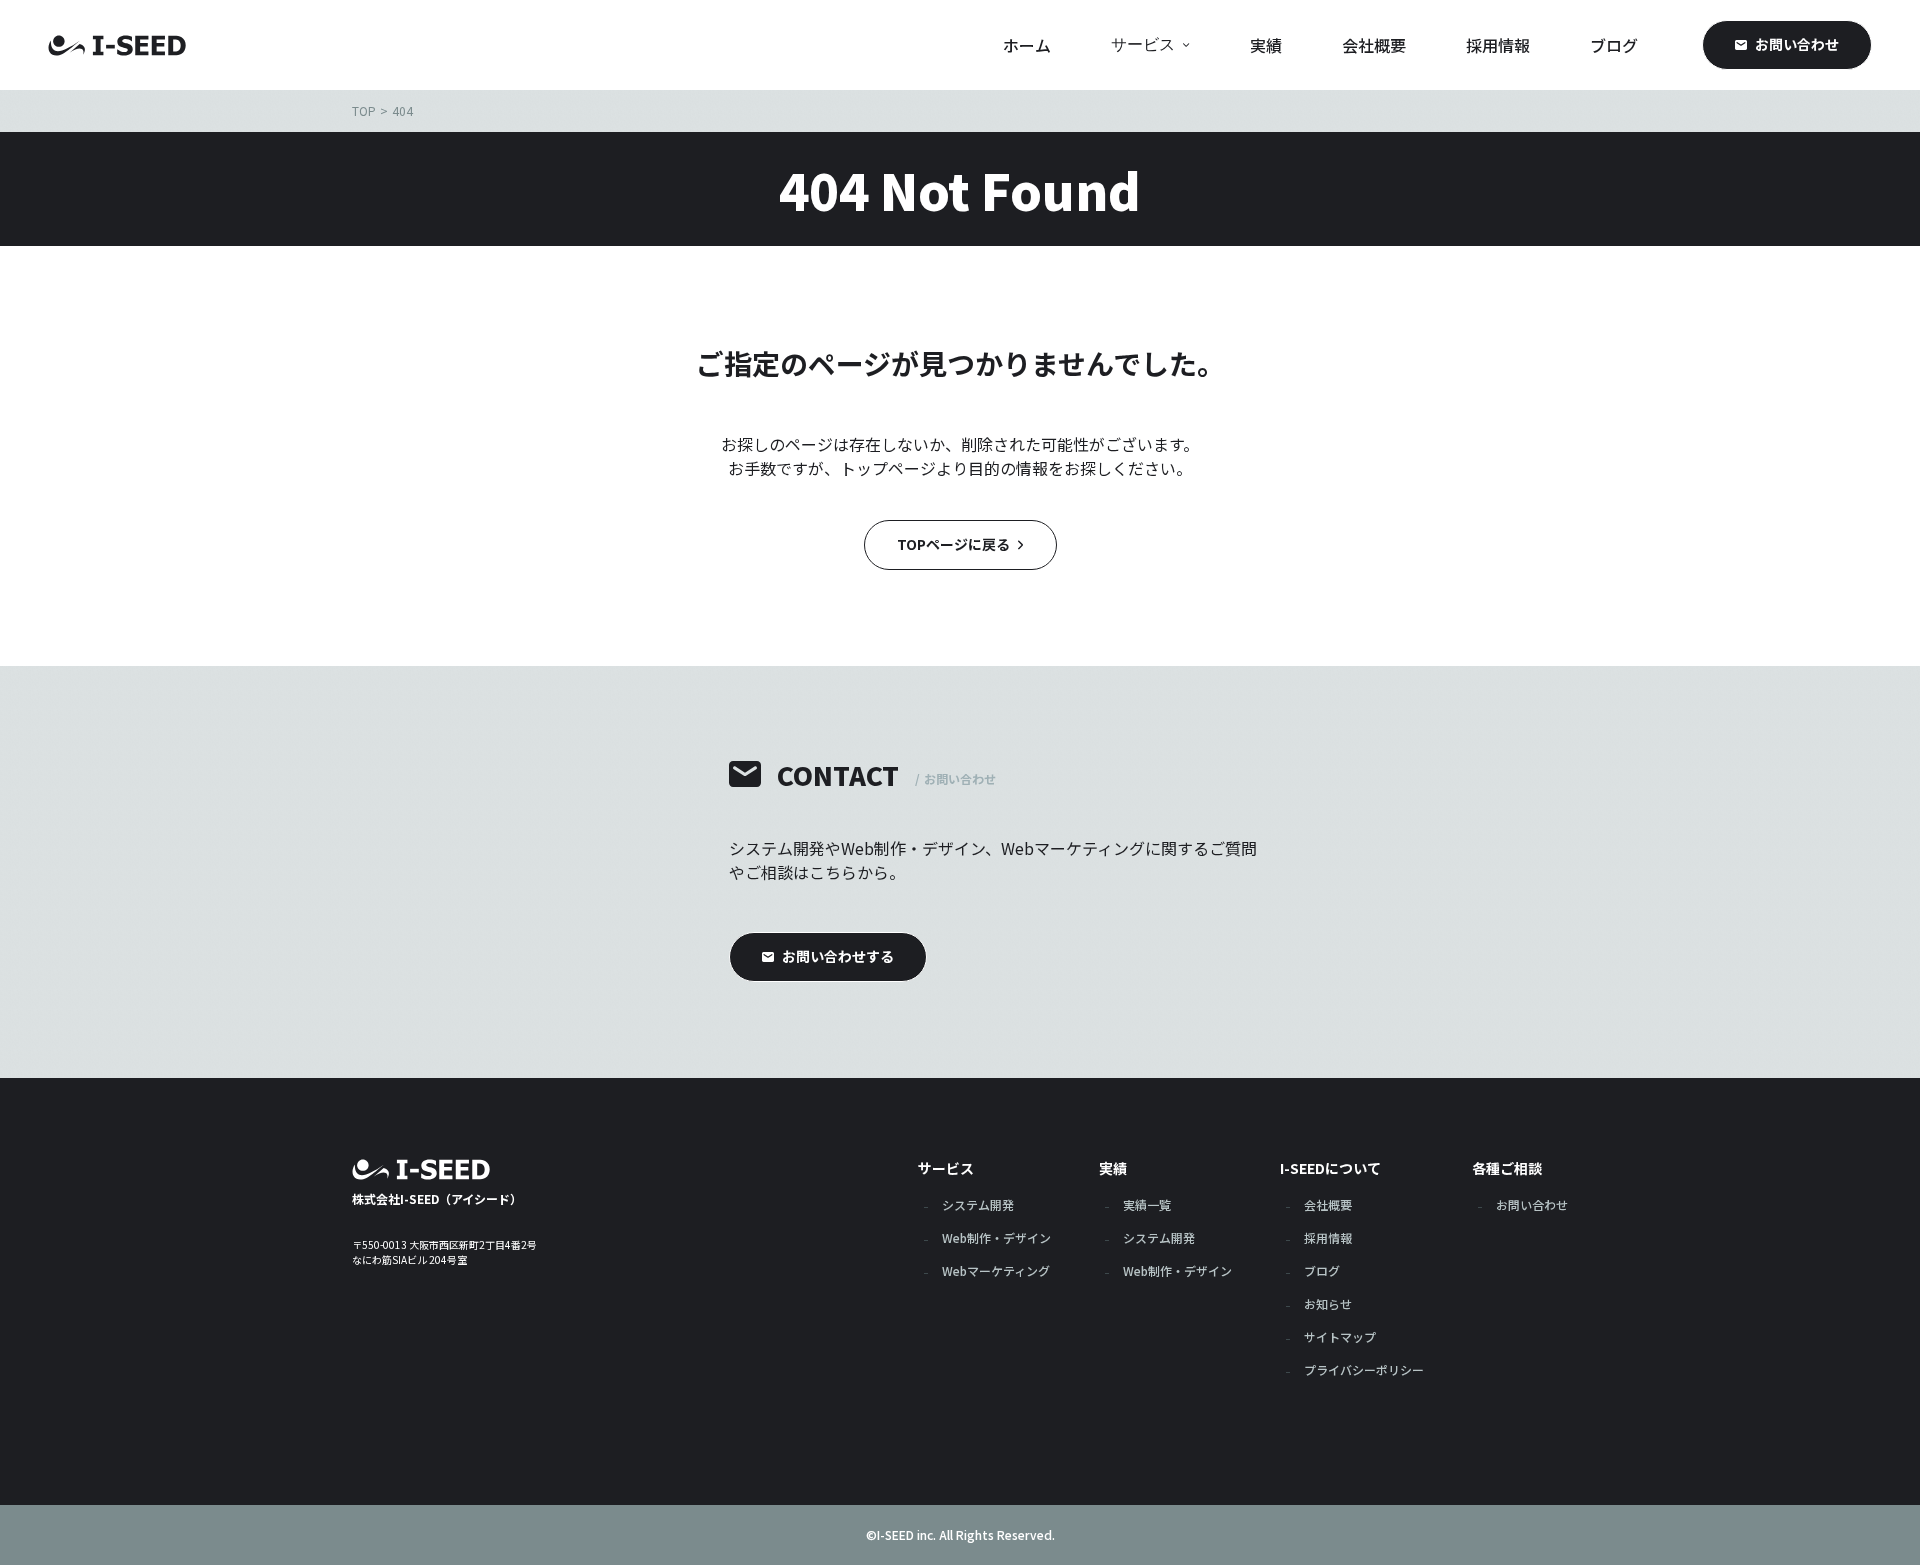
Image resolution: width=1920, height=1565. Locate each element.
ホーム (1027, 45)
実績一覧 (1147, 1206)
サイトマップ (1340, 1338)
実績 (1266, 45)
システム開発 (978, 1206)
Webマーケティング (996, 1272)
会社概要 (1374, 45)
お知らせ (1328, 1305)
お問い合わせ (1532, 1206)
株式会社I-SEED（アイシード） (437, 1197)
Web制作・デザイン (996, 1239)
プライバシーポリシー (1364, 1371)
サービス (1143, 44)
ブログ (1614, 45)
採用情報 (1498, 45)
